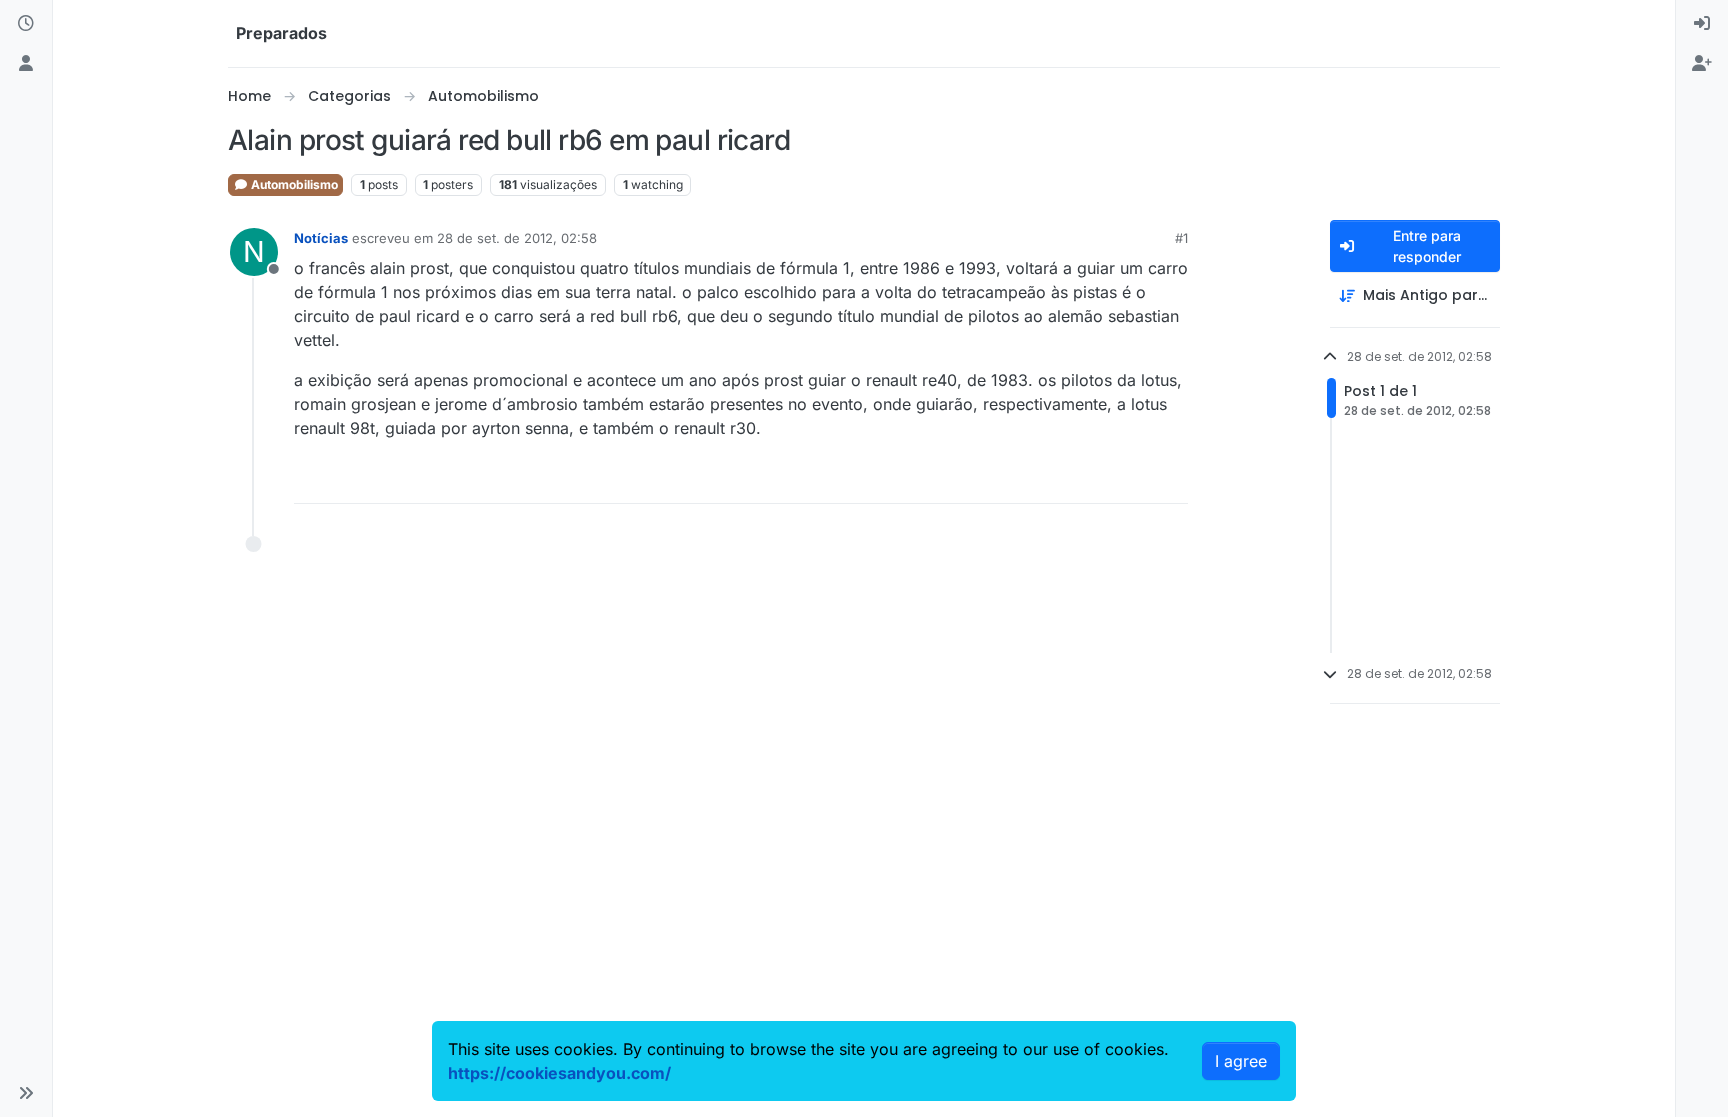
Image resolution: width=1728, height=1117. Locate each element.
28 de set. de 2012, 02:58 (517, 238)
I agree (1241, 1061)
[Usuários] (26, 64)
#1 (1181, 238)
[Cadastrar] (1702, 64)
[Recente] (26, 24)
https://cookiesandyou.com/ (559, 1073)
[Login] (1702, 24)
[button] (26, 1093)
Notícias (321, 238)
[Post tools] (1171, 479)
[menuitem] (1702, 24)
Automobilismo (293, 184)
